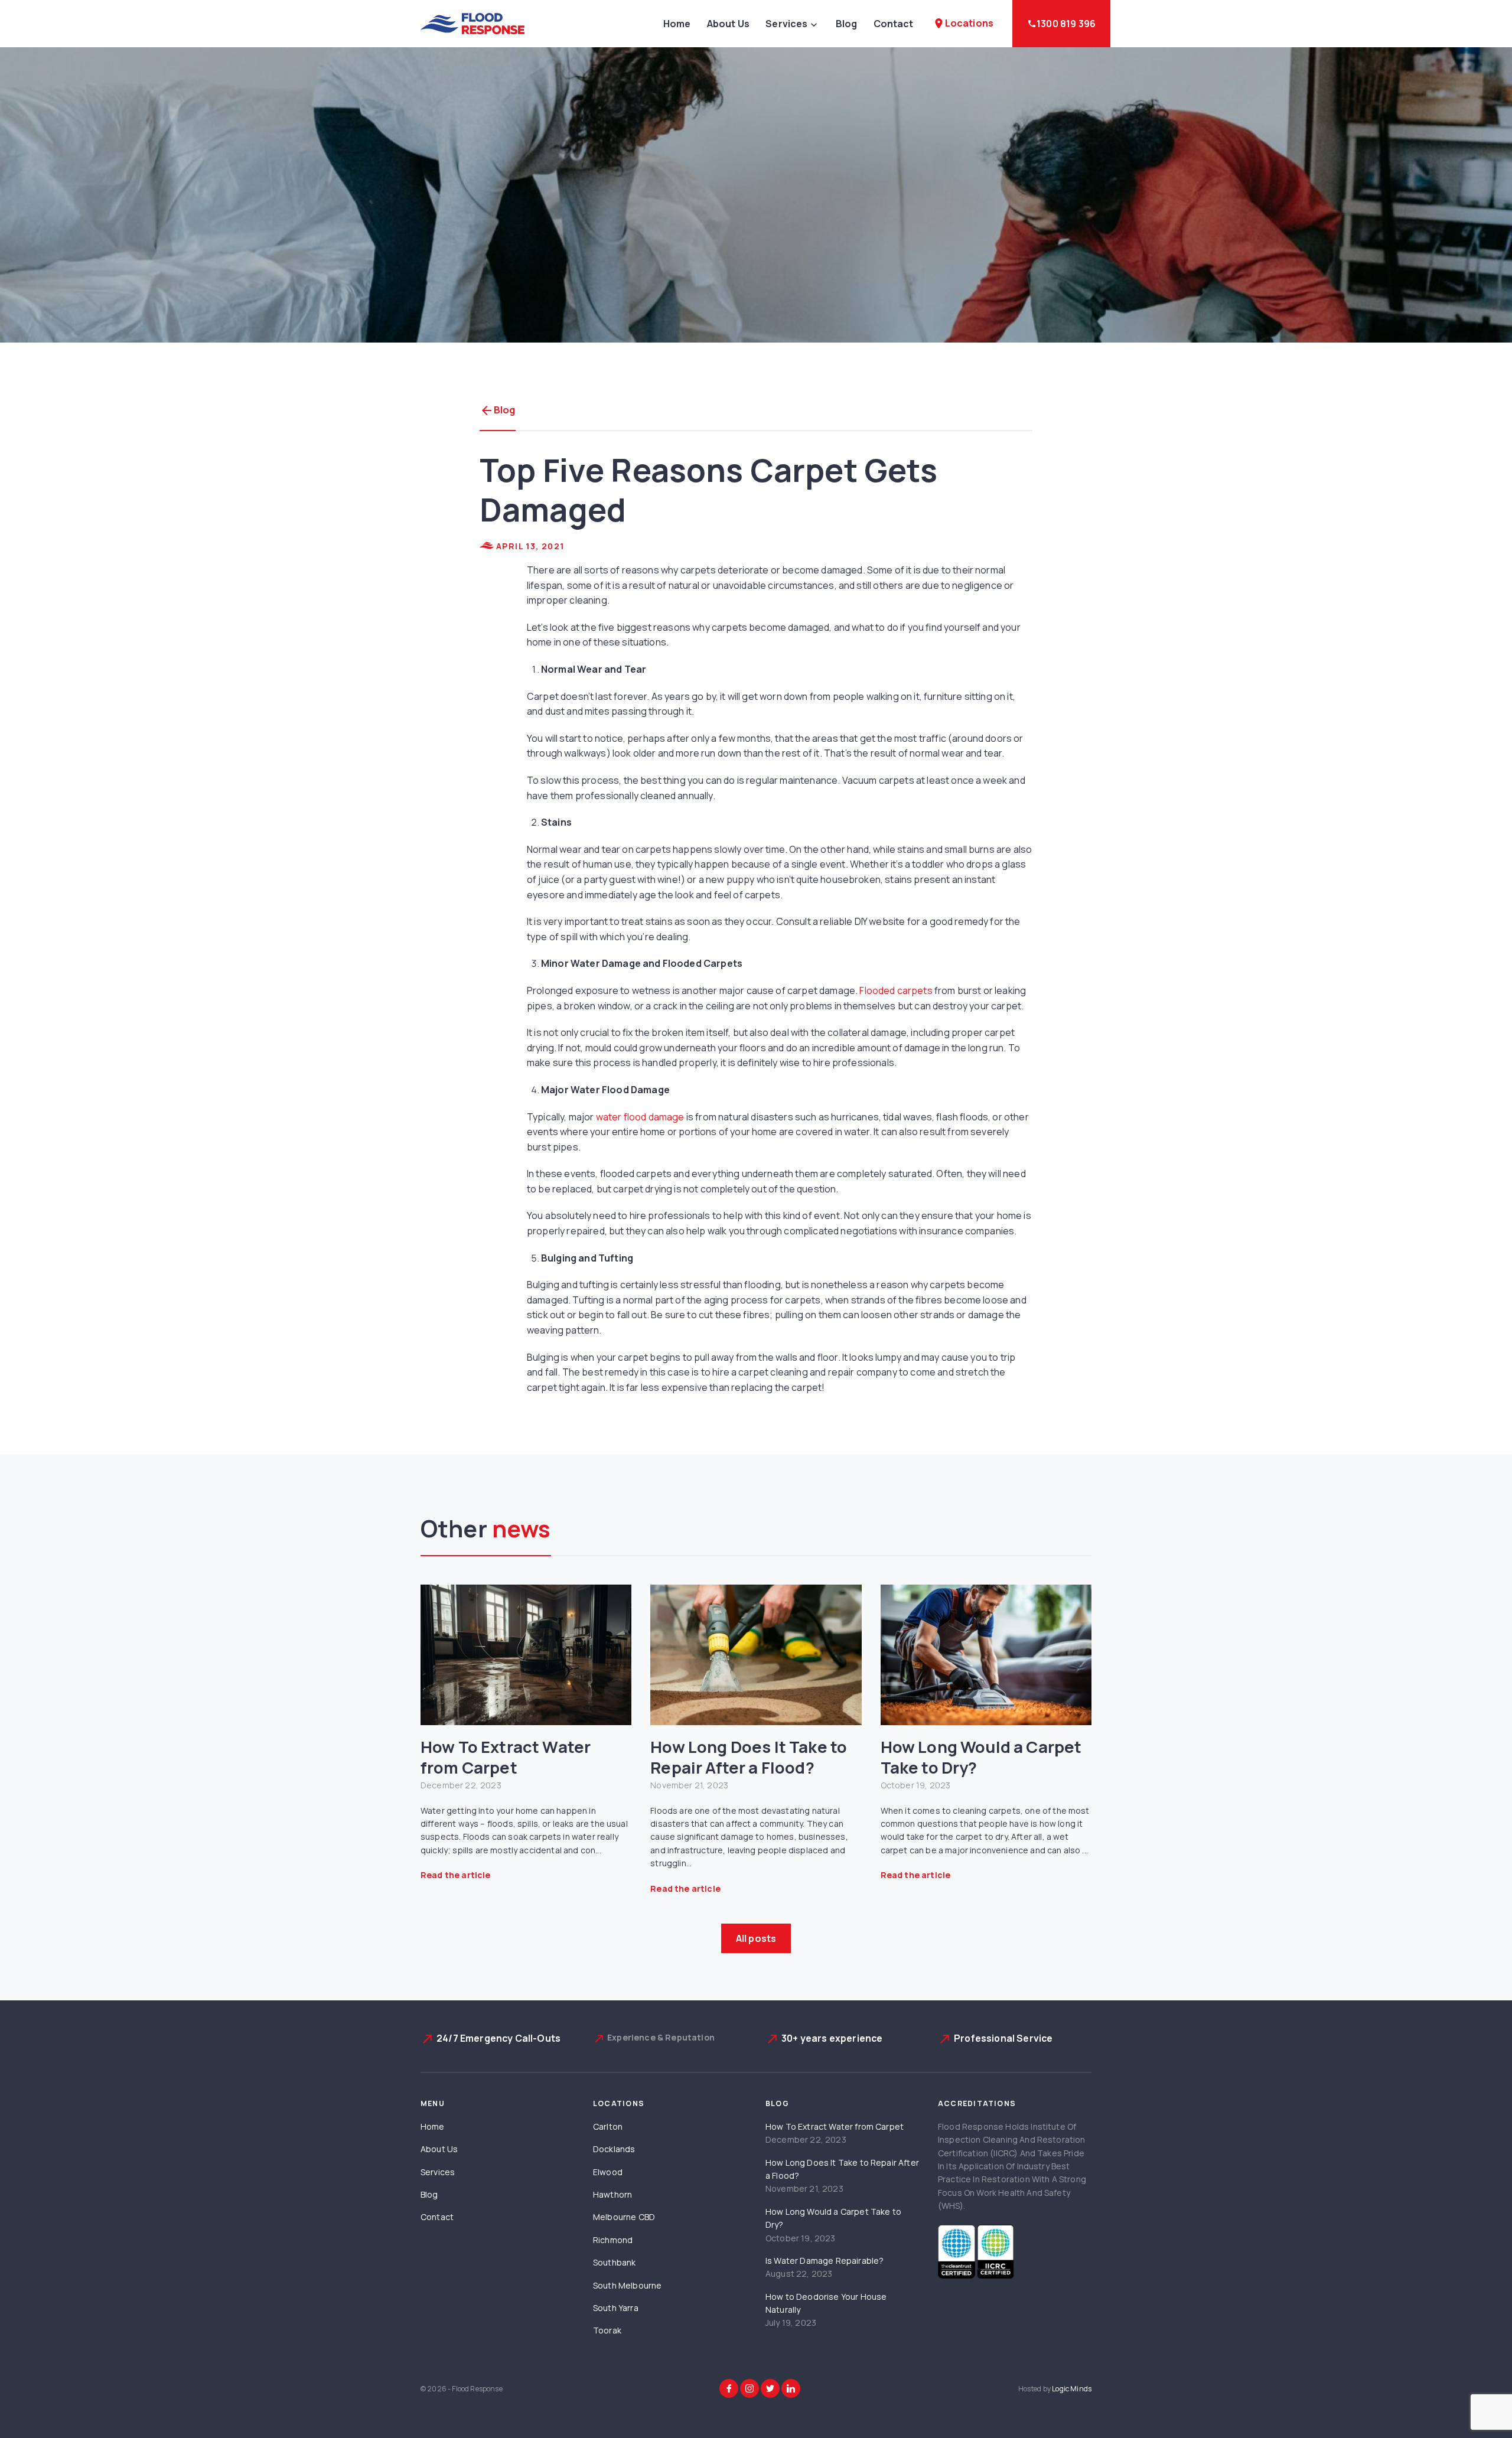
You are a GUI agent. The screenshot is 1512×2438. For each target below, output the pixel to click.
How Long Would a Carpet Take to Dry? (981, 1757)
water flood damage (640, 1117)
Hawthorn (612, 2194)
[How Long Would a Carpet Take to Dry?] (986, 1655)
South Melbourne (627, 2285)
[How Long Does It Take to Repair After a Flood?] (756, 1655)
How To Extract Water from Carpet (506, 1757)
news (522, 1528)
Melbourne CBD (624, 2217)
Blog (847, 24)
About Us (728, 24)
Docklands (614, 2149)
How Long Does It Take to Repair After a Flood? (749, 1757)
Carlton (608, 2126)
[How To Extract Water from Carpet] (526, 1655)
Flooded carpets (896, 990)
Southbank (614, 2262)
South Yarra (616, 2308)
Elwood (608, 2172)
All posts (756, 1938)
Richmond (613, 2240)
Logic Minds (1072, 2389)
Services (786, 24)
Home (677, 24)
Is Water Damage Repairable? (825, 2261)
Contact (894, 24)
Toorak (607, 2330)
